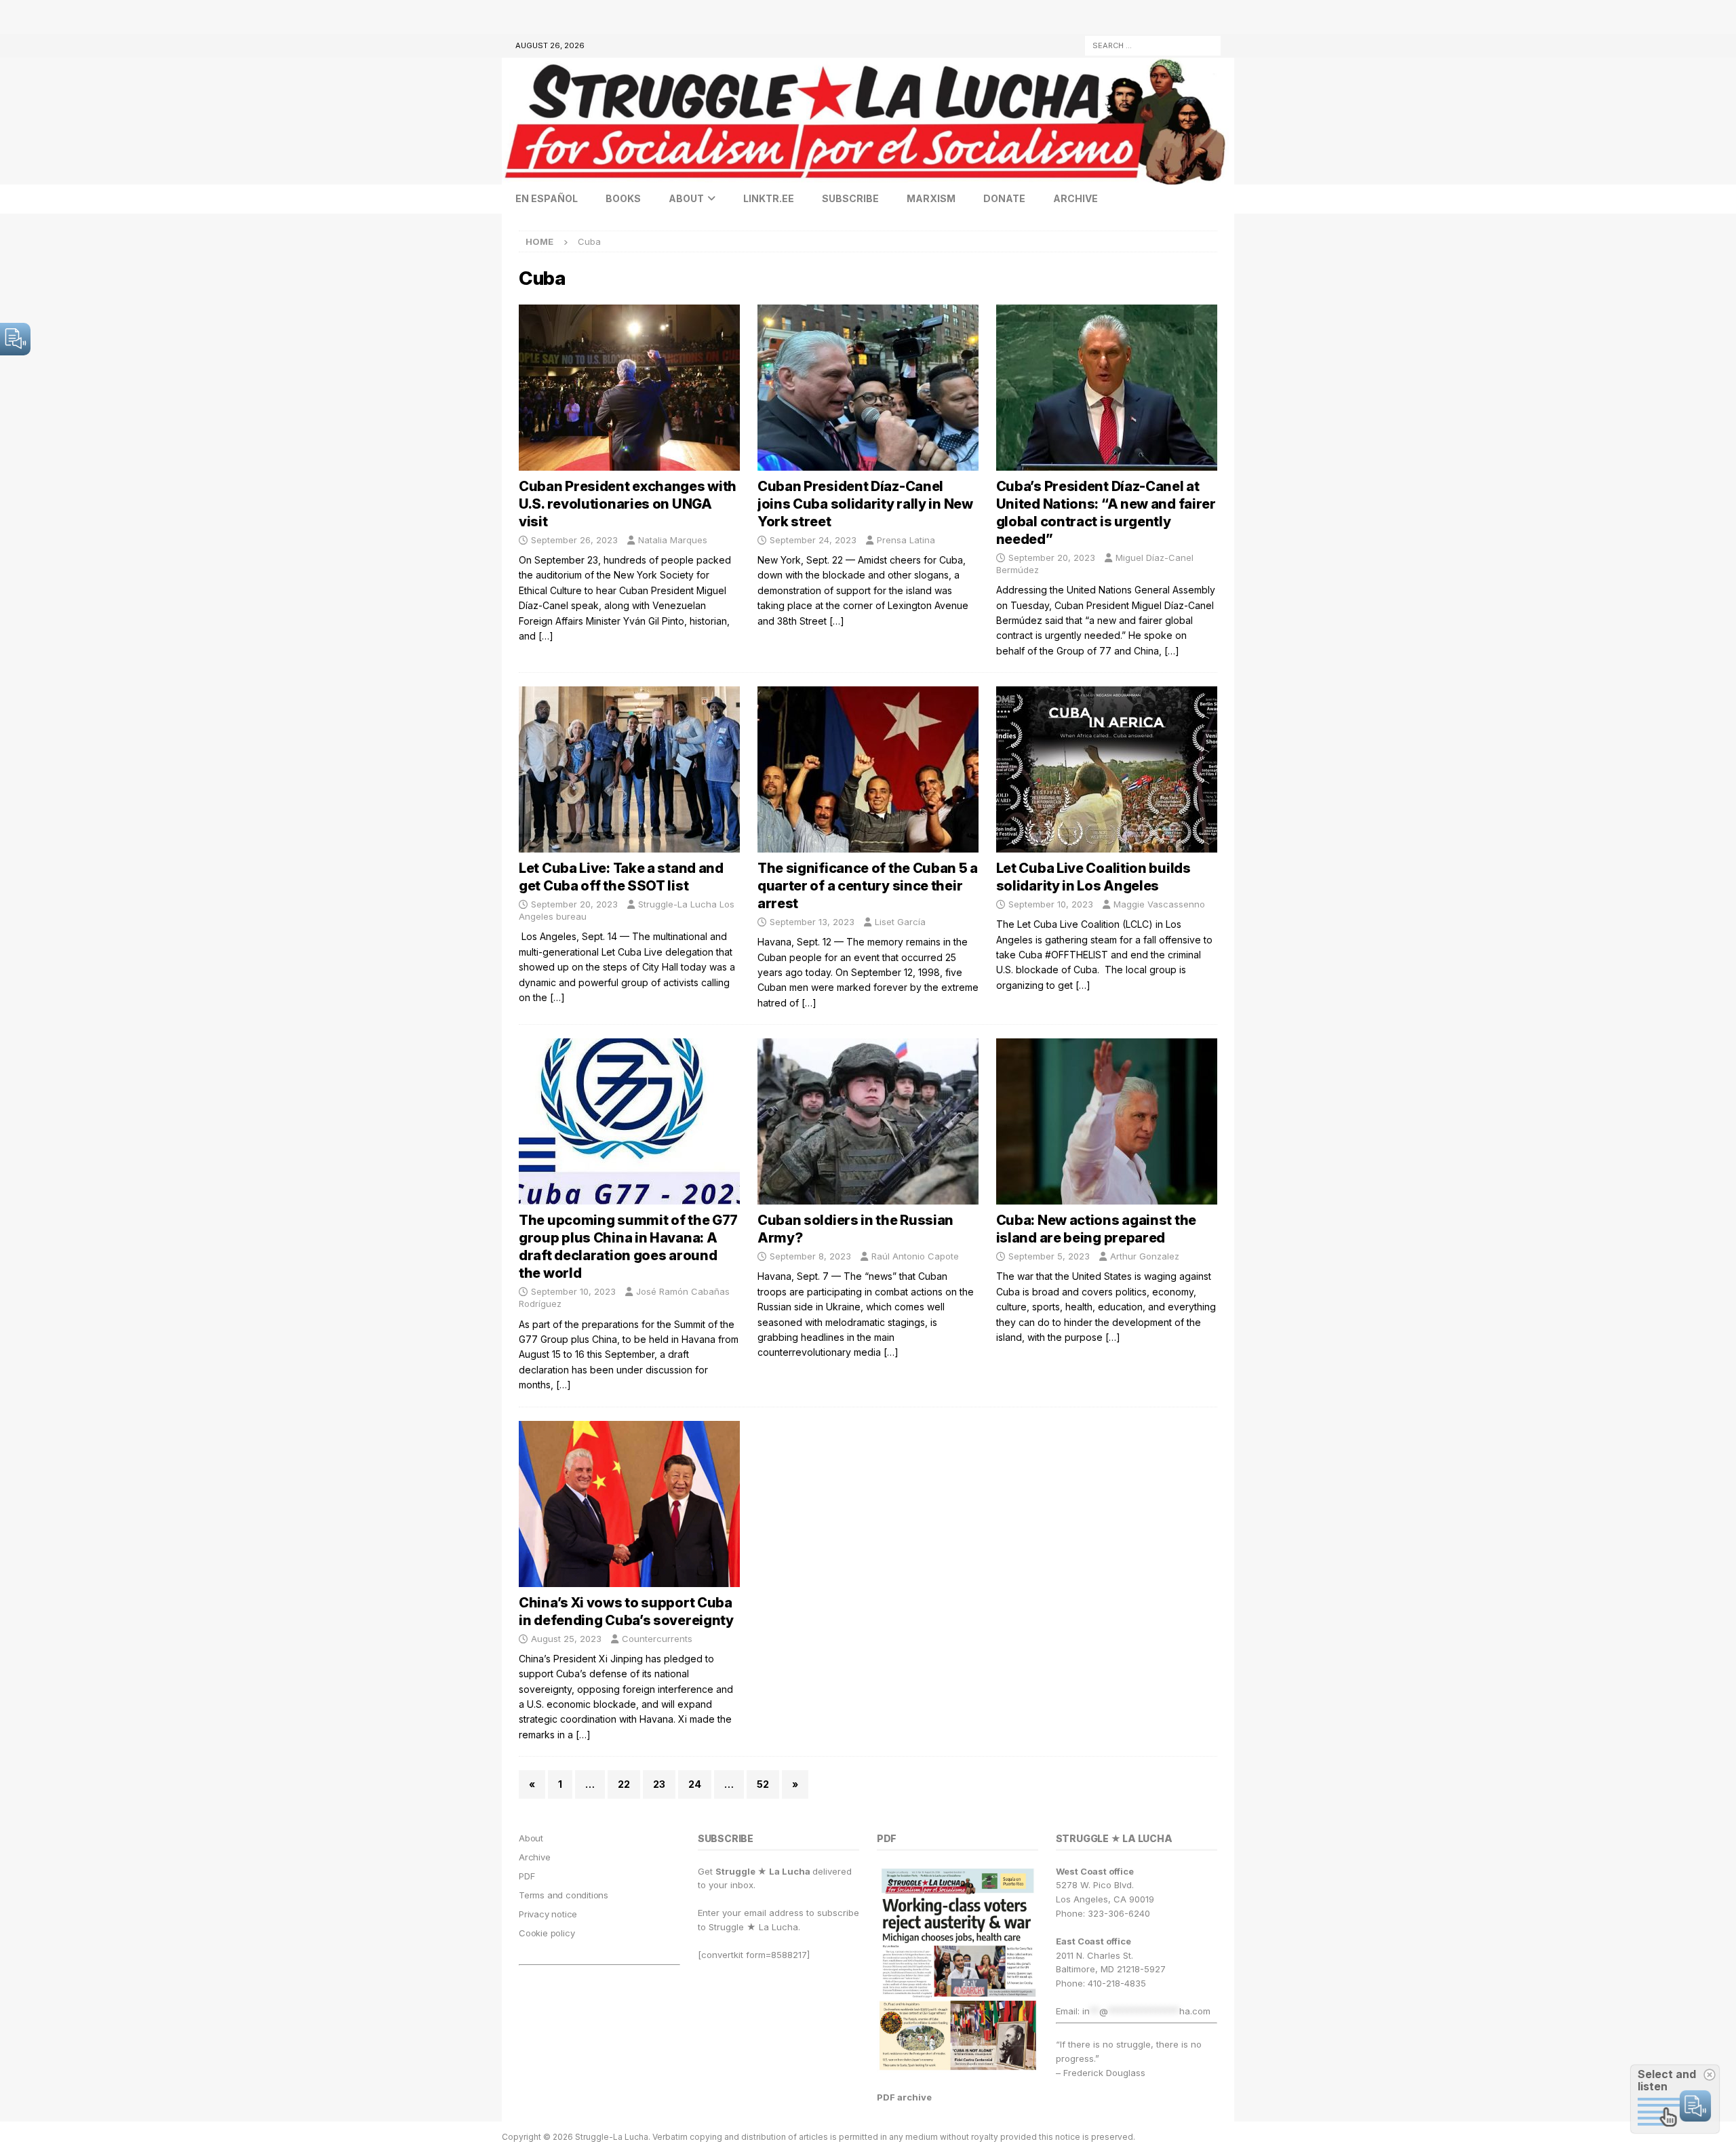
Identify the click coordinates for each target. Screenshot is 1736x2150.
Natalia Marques (673, 540)
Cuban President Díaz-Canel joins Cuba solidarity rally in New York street (865, 504)
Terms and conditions (564, 1895)
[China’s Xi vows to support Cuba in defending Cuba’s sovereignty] (629, 1504)
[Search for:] (1153, 44)
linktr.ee (769, 198)
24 (695, 1784)
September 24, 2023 (813, 540)
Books (623, 198)
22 (624, 1784)
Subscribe (850, 198)
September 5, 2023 (1049, 1256)
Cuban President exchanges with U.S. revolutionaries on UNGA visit (628, 504)
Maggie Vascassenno (1159, 904)
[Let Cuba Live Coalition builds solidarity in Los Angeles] (1107, 769)
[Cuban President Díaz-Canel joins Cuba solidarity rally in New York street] (868, 388)
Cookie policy (547, 1933)
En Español (547, 198)
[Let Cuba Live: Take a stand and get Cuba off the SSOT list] (629, 769)
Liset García (900, 922)
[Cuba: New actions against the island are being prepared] (1107, 1121)
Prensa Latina (906, 540)
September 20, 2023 (1052, 558)
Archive (1076, 198)
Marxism (931, 198)
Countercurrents (657, 1639)
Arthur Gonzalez (1145, 1256)
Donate (1004, 198)
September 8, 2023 (810, 1256)
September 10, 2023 (1051, 904)
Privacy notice (548, 1914)
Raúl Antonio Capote (915, 1256)
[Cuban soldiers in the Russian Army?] (868, 1121)
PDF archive (904, 2097)
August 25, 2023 (566, 1639)
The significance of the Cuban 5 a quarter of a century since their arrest (868, 886)
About (686, 198)
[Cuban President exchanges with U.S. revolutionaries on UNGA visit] (629, 388)
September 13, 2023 (812, 922)
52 (763, 1784)
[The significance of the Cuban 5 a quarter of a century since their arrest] (868, 769)
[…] (546, 636)
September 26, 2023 (574, 540)
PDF (527, 1876)
